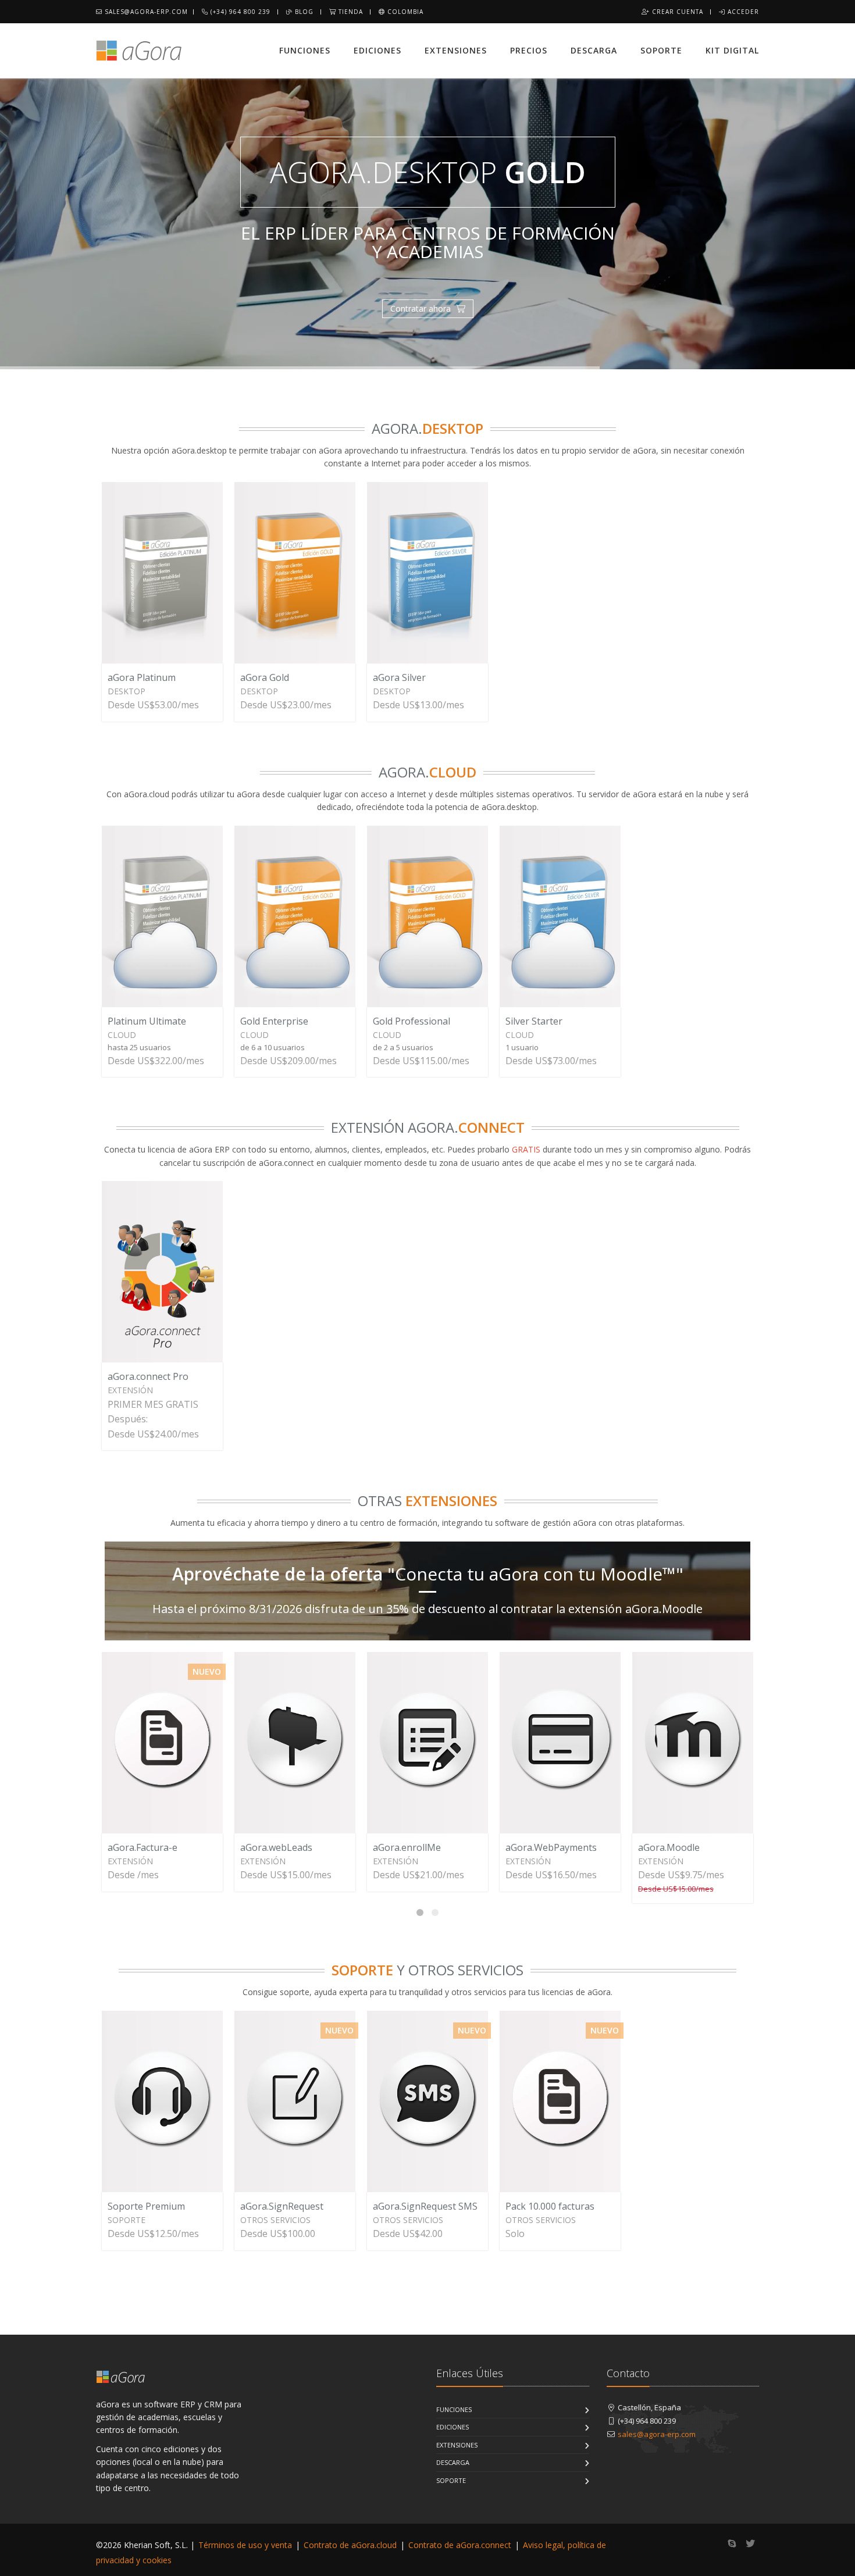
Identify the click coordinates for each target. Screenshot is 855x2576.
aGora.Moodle (669, 1847)
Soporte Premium (146, 2206)
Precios (529, 50)
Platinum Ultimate (147, 1021)
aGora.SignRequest (282, 2206)
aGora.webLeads (276, 1847)
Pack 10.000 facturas (550, 2206)
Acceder (742, 12)
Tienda (350, 12)
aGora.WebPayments (551, 1847)
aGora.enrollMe (407, 1847)
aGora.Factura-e (142, 1847)
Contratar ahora (422, 308)
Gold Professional (412, 1021)
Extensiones (456, 50)
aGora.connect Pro (148, 1376)
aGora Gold (265, 677)
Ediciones (377, 50)
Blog (303, 12)
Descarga (594, 50)
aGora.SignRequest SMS (425, 2206)
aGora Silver (399, 677)
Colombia (404, 12)
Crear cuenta (676, 12)
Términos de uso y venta (245, 2545)
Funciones (305, 50)
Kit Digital (732, 50)
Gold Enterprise (274, 1021)
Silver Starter (534, 1021)
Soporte (661, 50)
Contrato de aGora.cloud (350, 2545)
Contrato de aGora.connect (460, 2545)
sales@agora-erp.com (145, 12)
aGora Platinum (142, 677)
